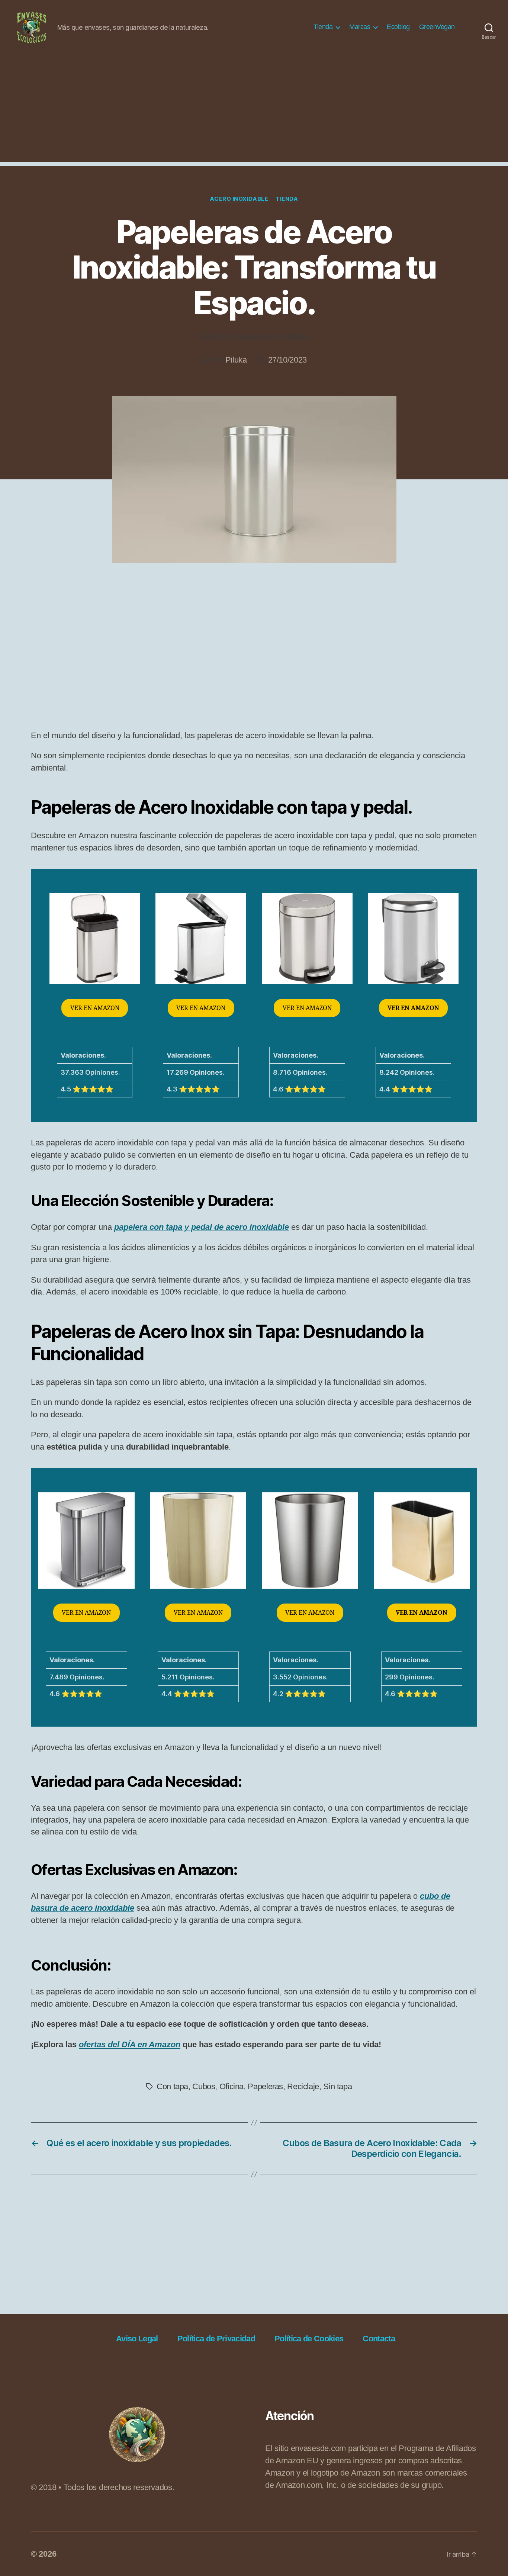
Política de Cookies (309, 2339)
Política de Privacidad (216, 2339)
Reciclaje (303, 2086)
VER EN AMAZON (95, 1008)
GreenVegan (437, 27)
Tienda (323, 27)
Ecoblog (398, 27)
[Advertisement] (254, 110)
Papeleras (265, 2086)
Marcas (360, 27)
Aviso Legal (137, 2339)
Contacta (379, 2339)
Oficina (232, 2086)
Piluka (236, 360)
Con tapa (172, 2086)
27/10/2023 (287, 360)
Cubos (204, 2086)
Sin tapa (337, 2086)
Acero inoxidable (239, 199)
